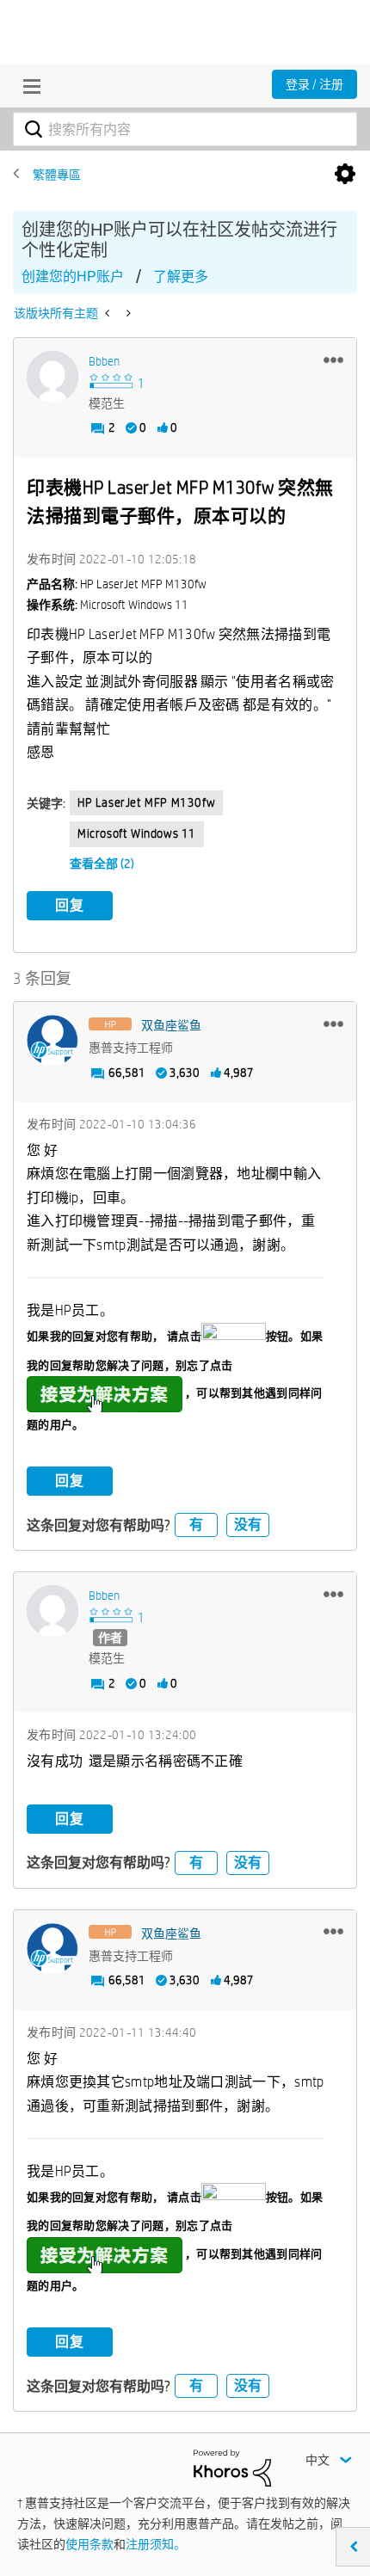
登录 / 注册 (314, 84)
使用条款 (89, 2544)
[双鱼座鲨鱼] (52, 1041)
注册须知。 (156, 2544)
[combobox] (185, 129)
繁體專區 (57, 175)
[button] (333, 360)
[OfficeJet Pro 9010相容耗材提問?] (109, 313)
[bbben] (52, 377)
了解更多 (181, 277)
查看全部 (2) (102, 864)
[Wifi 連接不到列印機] (127, 313)
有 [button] (196, 1525)
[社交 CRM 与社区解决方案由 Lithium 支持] (232, 2467)
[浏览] (28, 86)
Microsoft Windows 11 (137, 833)
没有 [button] (248, 1525)
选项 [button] (345, 175)
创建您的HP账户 (73, 277)
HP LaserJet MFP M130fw (146, 802)
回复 (70, 905)
